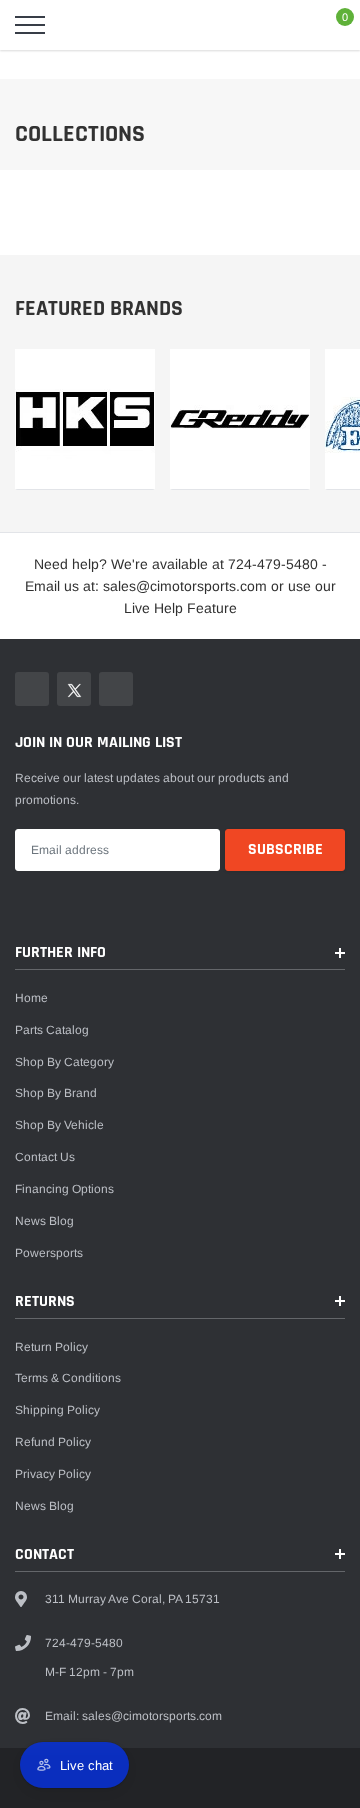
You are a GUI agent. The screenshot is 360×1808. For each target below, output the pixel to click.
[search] (76, 25)
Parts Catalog (52, 1030)
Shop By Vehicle (59, 1125)
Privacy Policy (53, 1474)
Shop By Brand (56, 1093)
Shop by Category (64, 1062)
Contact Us (45, 1157)
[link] (85, 419)
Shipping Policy (57, 1410)
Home (31, 998)
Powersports (49, 1253)
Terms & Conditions (68, 1378)
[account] (290, 25)
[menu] (30, 25)
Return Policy (51, 1347)
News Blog (44, 1221)
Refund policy (53, 1442)
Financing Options (64, 1189)
